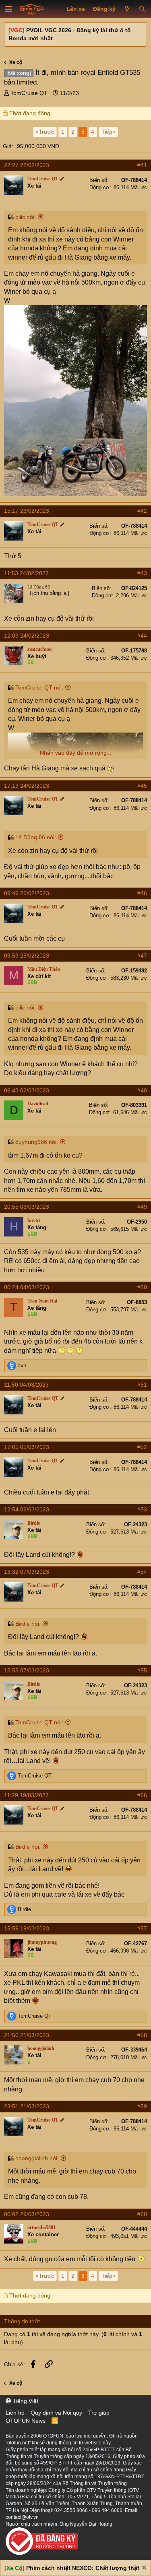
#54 (142, 1572)
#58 (142, 2035)
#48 (142, 1090)
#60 (142, 2214)
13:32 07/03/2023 (27, 1572)
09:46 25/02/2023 (27, 893)
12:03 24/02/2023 (27, 636)
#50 (142, 1287)
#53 (142, 1509)
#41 (142, 165)
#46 (142, 893)
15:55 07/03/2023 (27, 1670)
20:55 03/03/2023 (27, 1207)
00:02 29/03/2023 (27, 2214)
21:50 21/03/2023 (27, 2035)
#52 (142, 1447)
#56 (142, 1795)
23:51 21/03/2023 (27, 2106)
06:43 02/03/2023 (27, 1090)
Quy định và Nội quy (56, 2413)
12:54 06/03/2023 (27, 1509)
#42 (142, 511)
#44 (142, 636)
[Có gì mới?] (127, 9)
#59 (142, 2106)
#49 (142, 1207)
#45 (142, 786)
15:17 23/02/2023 (27, 511)
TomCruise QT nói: (39, 687)
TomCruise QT (29, 93)
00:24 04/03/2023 (27, 1287)
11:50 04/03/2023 (26, 1385)
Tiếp (107, 132)
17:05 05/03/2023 (27, 1447)
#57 (142, 1928)
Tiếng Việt (25, 2401)
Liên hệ (15, 2413)
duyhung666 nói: (37, 1142)
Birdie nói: (28, 1624)
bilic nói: (26, 217)
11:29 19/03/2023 (26, 1795)
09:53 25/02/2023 (27, 956)
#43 (142, 573)
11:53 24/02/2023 (26, 573)
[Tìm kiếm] (142, 9)
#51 (142, 1385)
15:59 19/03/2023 (27, 1928)
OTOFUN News (26, 2421)
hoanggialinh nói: (37, 2158)
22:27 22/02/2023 (27, 165)
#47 (142, 956)
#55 (142, 1670)
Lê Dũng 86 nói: (36, 837)
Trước (46, 132)
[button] (8, 9)
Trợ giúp (99, 2413)
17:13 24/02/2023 (27, 786)
